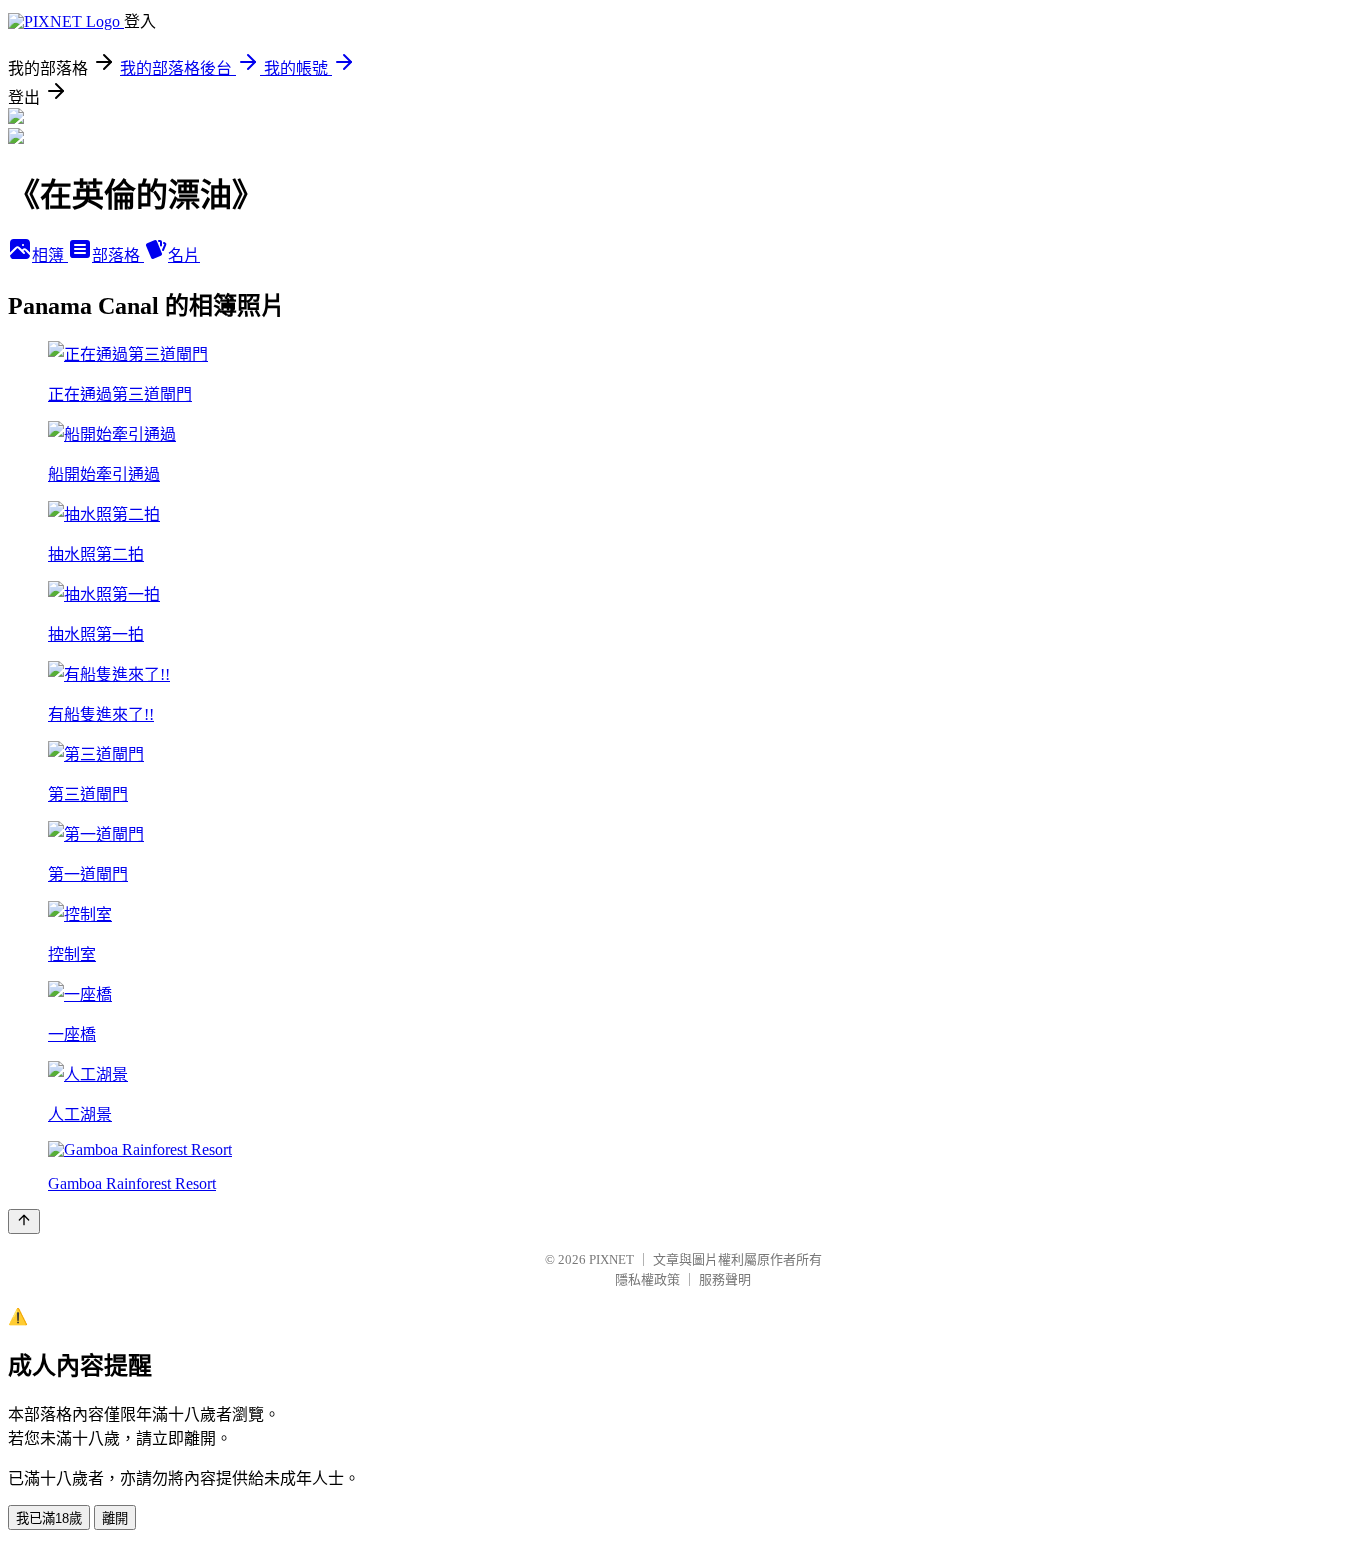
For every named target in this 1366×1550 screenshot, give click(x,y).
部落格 (118, 255)
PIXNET (611, 1259)
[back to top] (24, 1221)
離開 (115, 1518)
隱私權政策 (647, 1279)
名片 (184, 255)
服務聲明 (725, 1279)
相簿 (50, 255)
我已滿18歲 (49, 1518)
